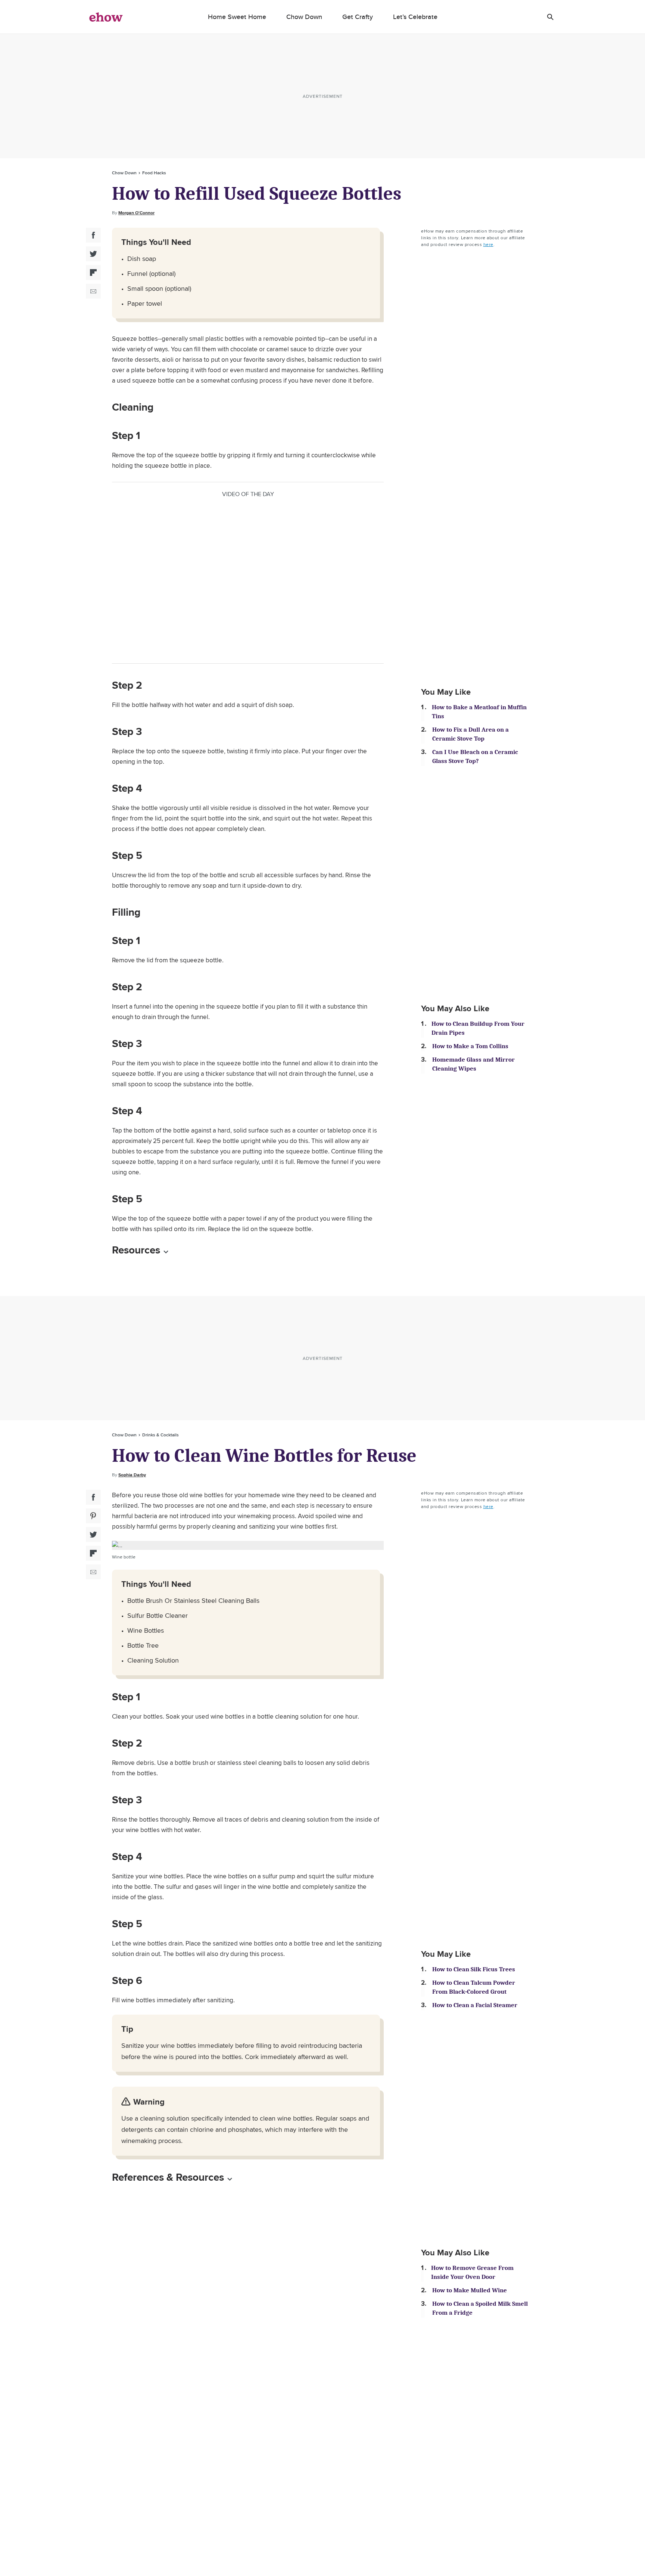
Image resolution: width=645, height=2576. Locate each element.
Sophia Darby (132, 1475)
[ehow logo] (106, 17)
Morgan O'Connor (136, 213)
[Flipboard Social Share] (93, 272)
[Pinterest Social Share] (93, 1516)
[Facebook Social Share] (93, 235)
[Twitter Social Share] (93, 254)
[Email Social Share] (93, 291)
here (488, 244)
